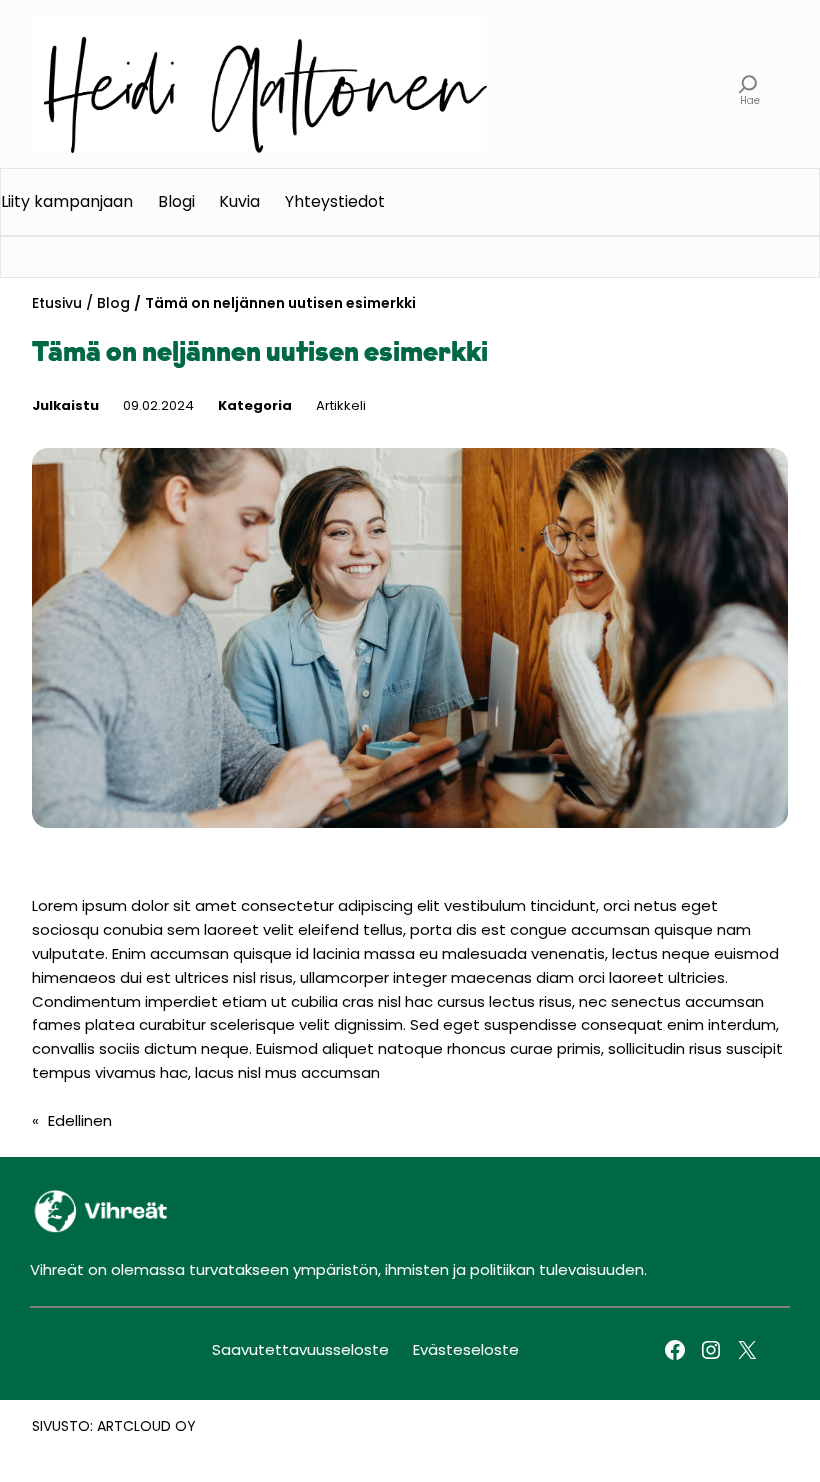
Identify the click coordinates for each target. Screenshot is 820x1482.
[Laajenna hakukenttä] (749, 84)
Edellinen (80, 1120)
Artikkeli (341, 405)
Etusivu (57, 303)
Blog (113, 303)
